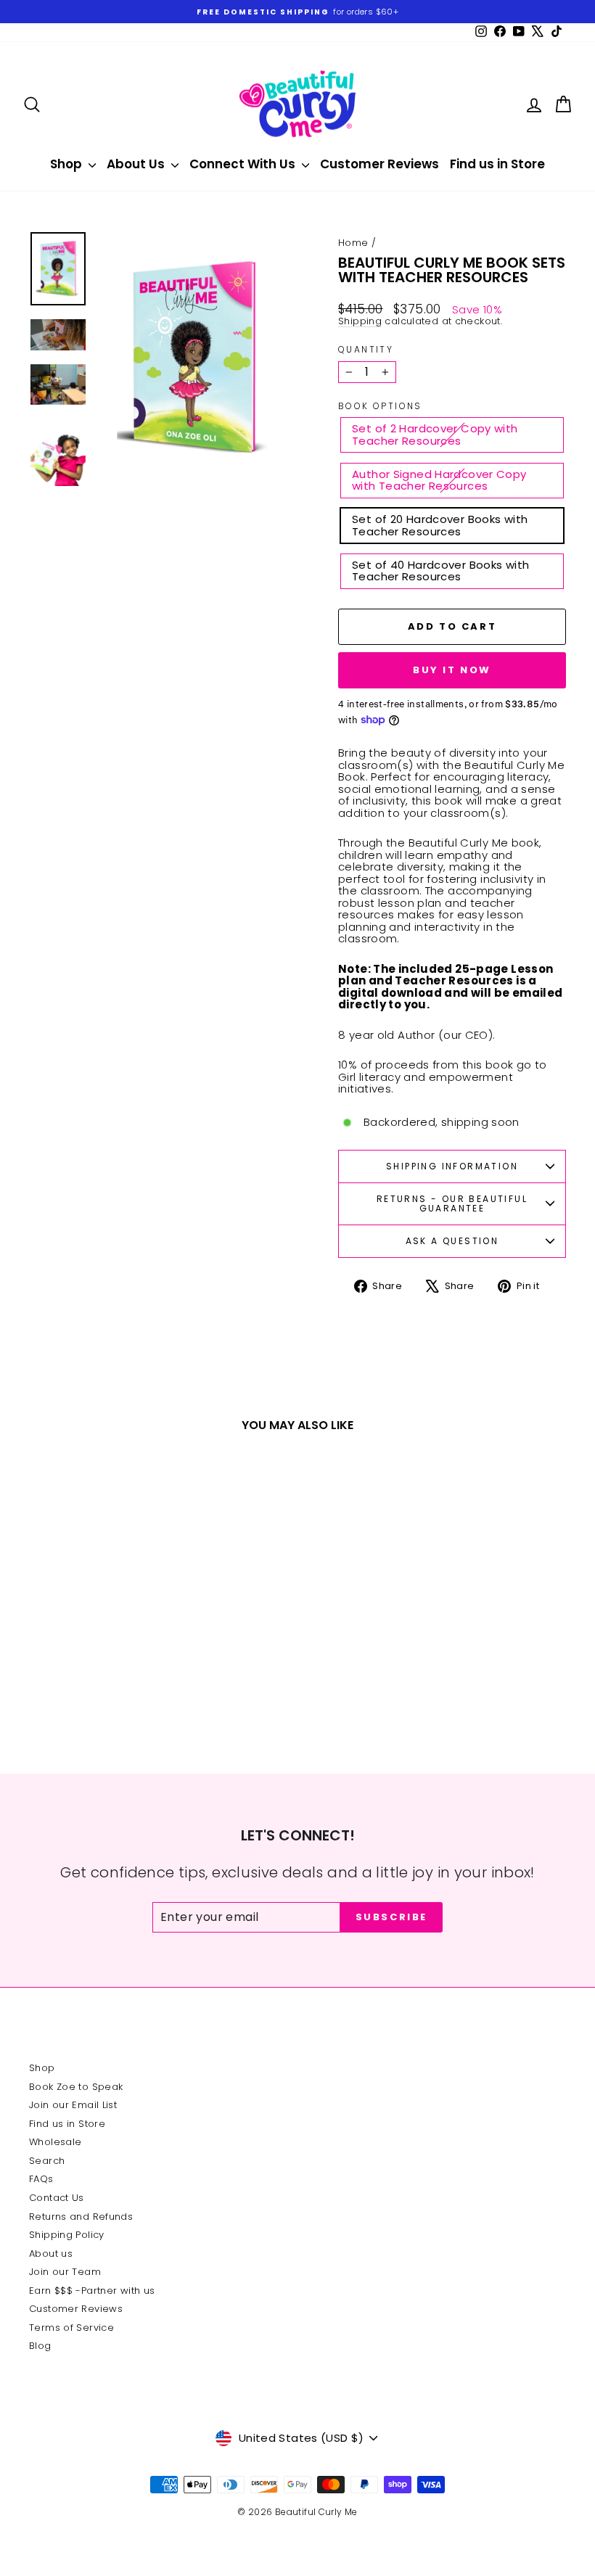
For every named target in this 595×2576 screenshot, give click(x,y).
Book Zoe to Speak (76, 2087)
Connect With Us (244, 164)
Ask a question (452, 1241)
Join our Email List (73, 2105)
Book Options (380, 406)
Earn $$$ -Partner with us (92, 2291)
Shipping (360, 321)
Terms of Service (71, 2328)
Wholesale (55, 2142)
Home (353, 243)
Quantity (366, 349)
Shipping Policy (67, 2235)
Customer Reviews (379, 164)
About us (51, 2254)
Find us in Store (497, 164)
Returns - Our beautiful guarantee (452, 1204)
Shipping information (452, 1166)
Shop (67, 164)
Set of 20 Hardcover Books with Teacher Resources (440, 525)
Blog (40, 2346)
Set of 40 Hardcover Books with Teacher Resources (440, 571)
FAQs (41, 2179)
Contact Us (57, 2198)
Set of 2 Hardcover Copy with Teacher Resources (435, 435)
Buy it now (452, 670)
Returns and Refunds (81, 2217)
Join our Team (65, 2272)
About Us (137, 164)
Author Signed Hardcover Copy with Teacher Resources (439, 480)
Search (47, 2161)
